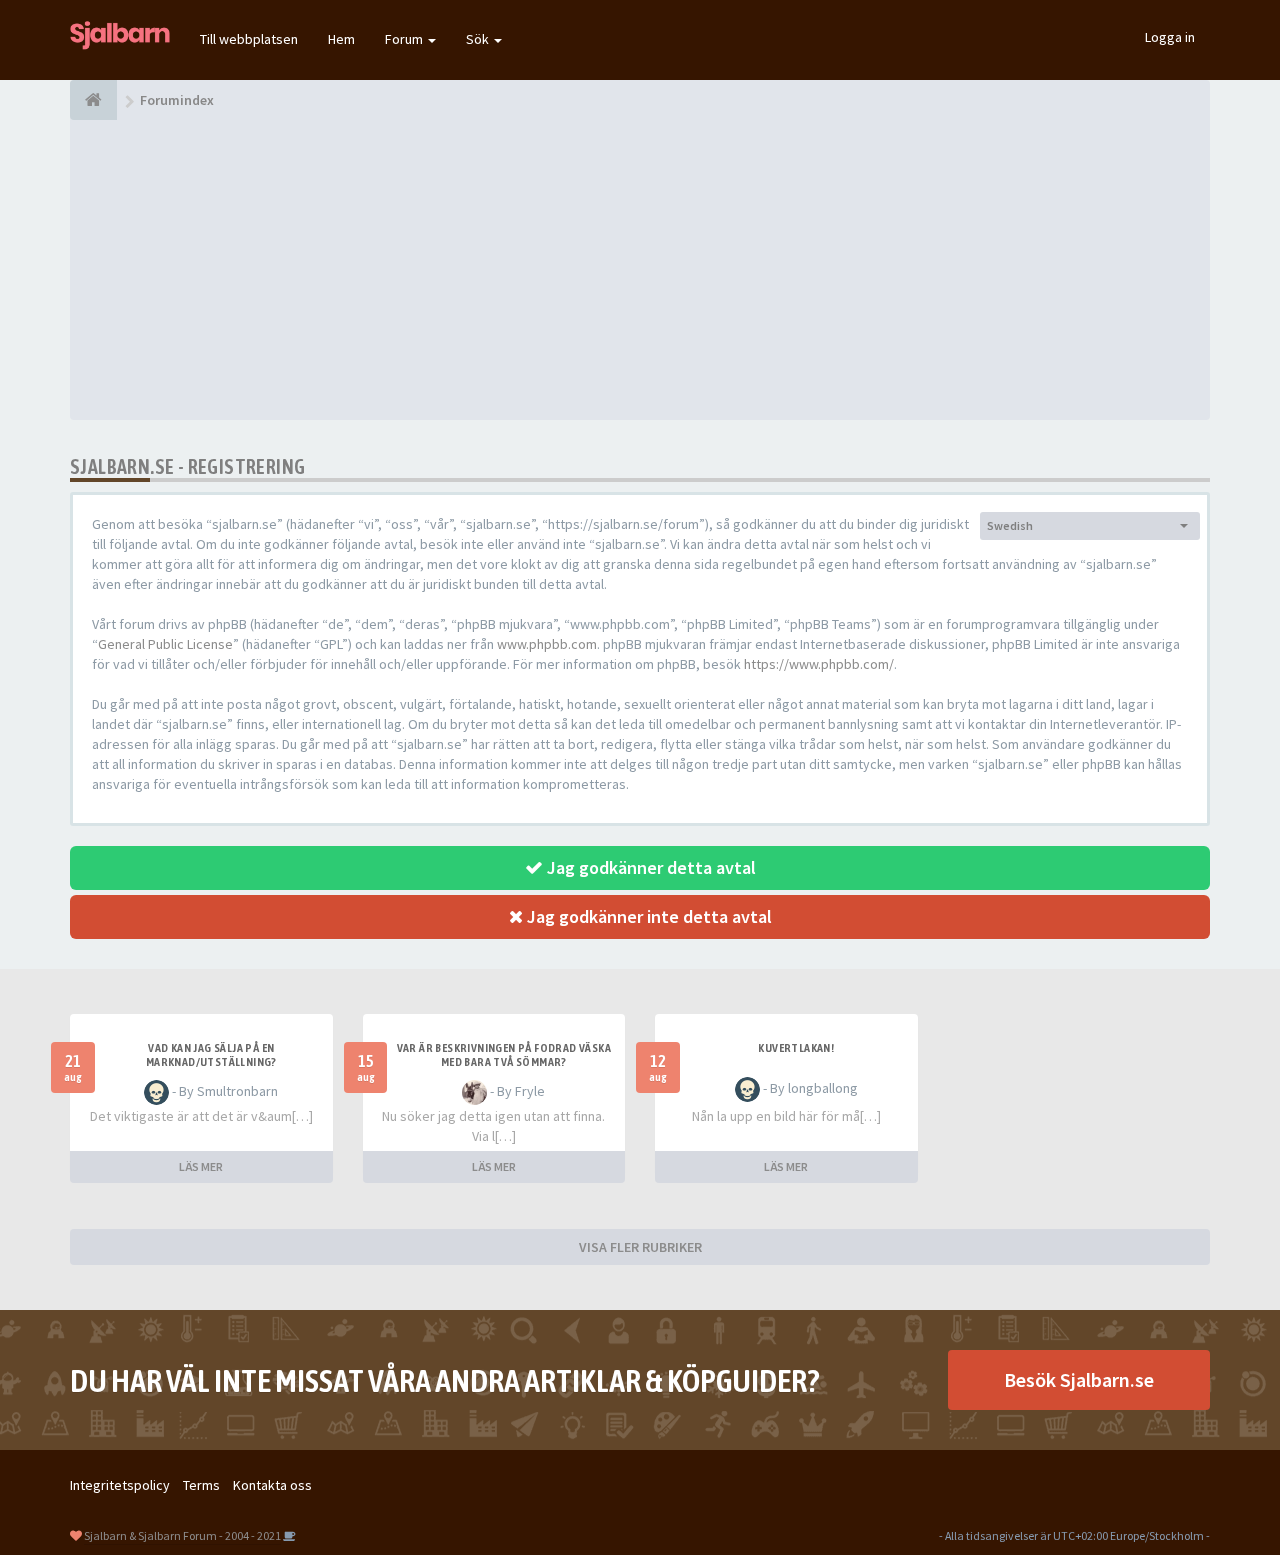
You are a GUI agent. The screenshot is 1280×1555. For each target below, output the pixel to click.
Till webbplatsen (249, 39)
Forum (405, 39)
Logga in (1170, 37)
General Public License (165, 644)
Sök (479, 39)
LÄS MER (201, 1166)
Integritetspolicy (120, 1485)
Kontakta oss (272, 1485)
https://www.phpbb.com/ (819, 664)
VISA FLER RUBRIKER (640, 1247)
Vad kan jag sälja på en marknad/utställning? (211, 1055)
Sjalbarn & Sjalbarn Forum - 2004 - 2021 (182, 1535)
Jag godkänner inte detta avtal (647, 916)
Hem (341, 39)
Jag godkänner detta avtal (649, 867)
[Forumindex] (93, 100)
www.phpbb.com (547, 644)
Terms (201, 1485)
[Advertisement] (640, 270)
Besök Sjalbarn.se (1079, 1379)
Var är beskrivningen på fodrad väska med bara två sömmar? (504, 1055)
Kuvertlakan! (796, 1048)
